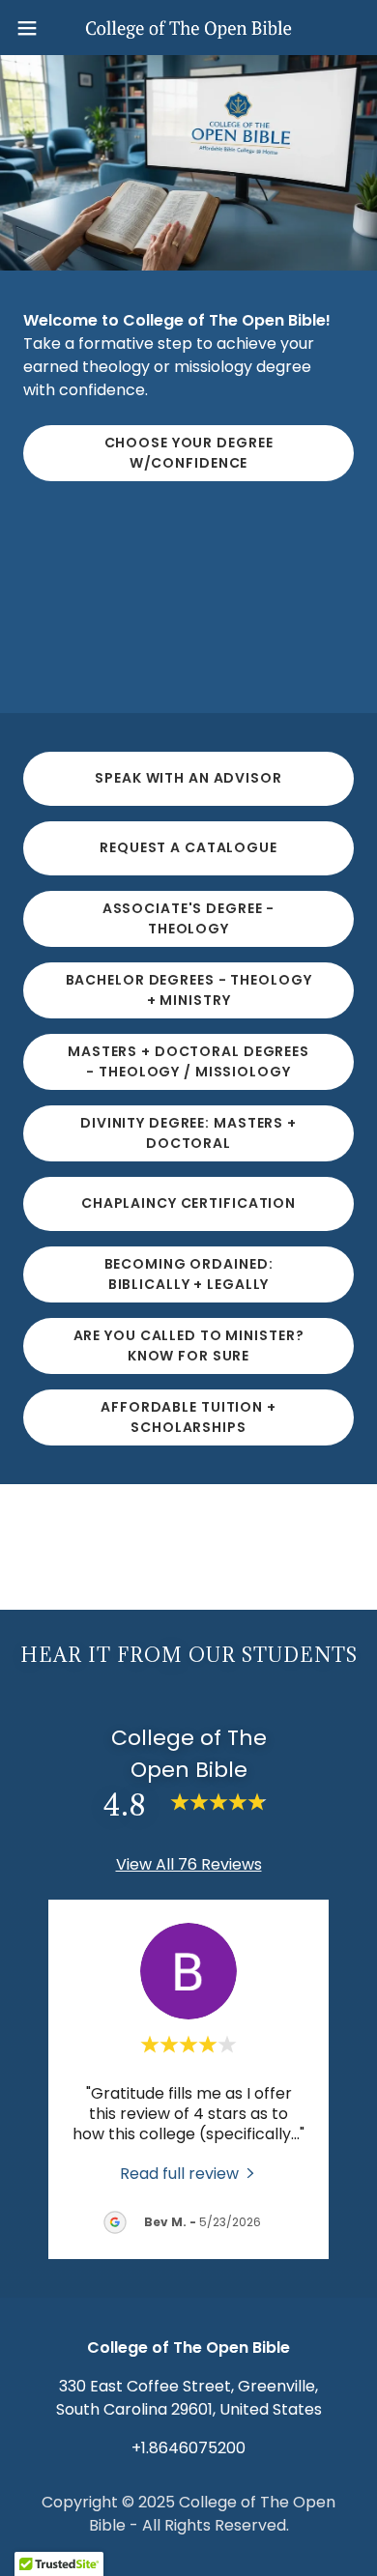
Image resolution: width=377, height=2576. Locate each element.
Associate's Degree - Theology (189, 918)
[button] (35, 28)
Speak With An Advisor (188, 778)
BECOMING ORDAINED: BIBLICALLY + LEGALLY (189, 1274)
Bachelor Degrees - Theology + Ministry (189, 990)
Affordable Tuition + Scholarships (188, 1417)
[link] (188, 28)
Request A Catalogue (188, 847)
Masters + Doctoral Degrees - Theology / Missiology (188, 1061)
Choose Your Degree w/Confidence (189, 453)
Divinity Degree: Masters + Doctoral (188, 1133)
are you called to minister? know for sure (189, 1345)
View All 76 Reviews (189, 1864)
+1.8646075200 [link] (188, 2448)
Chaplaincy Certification (188, 1203)
